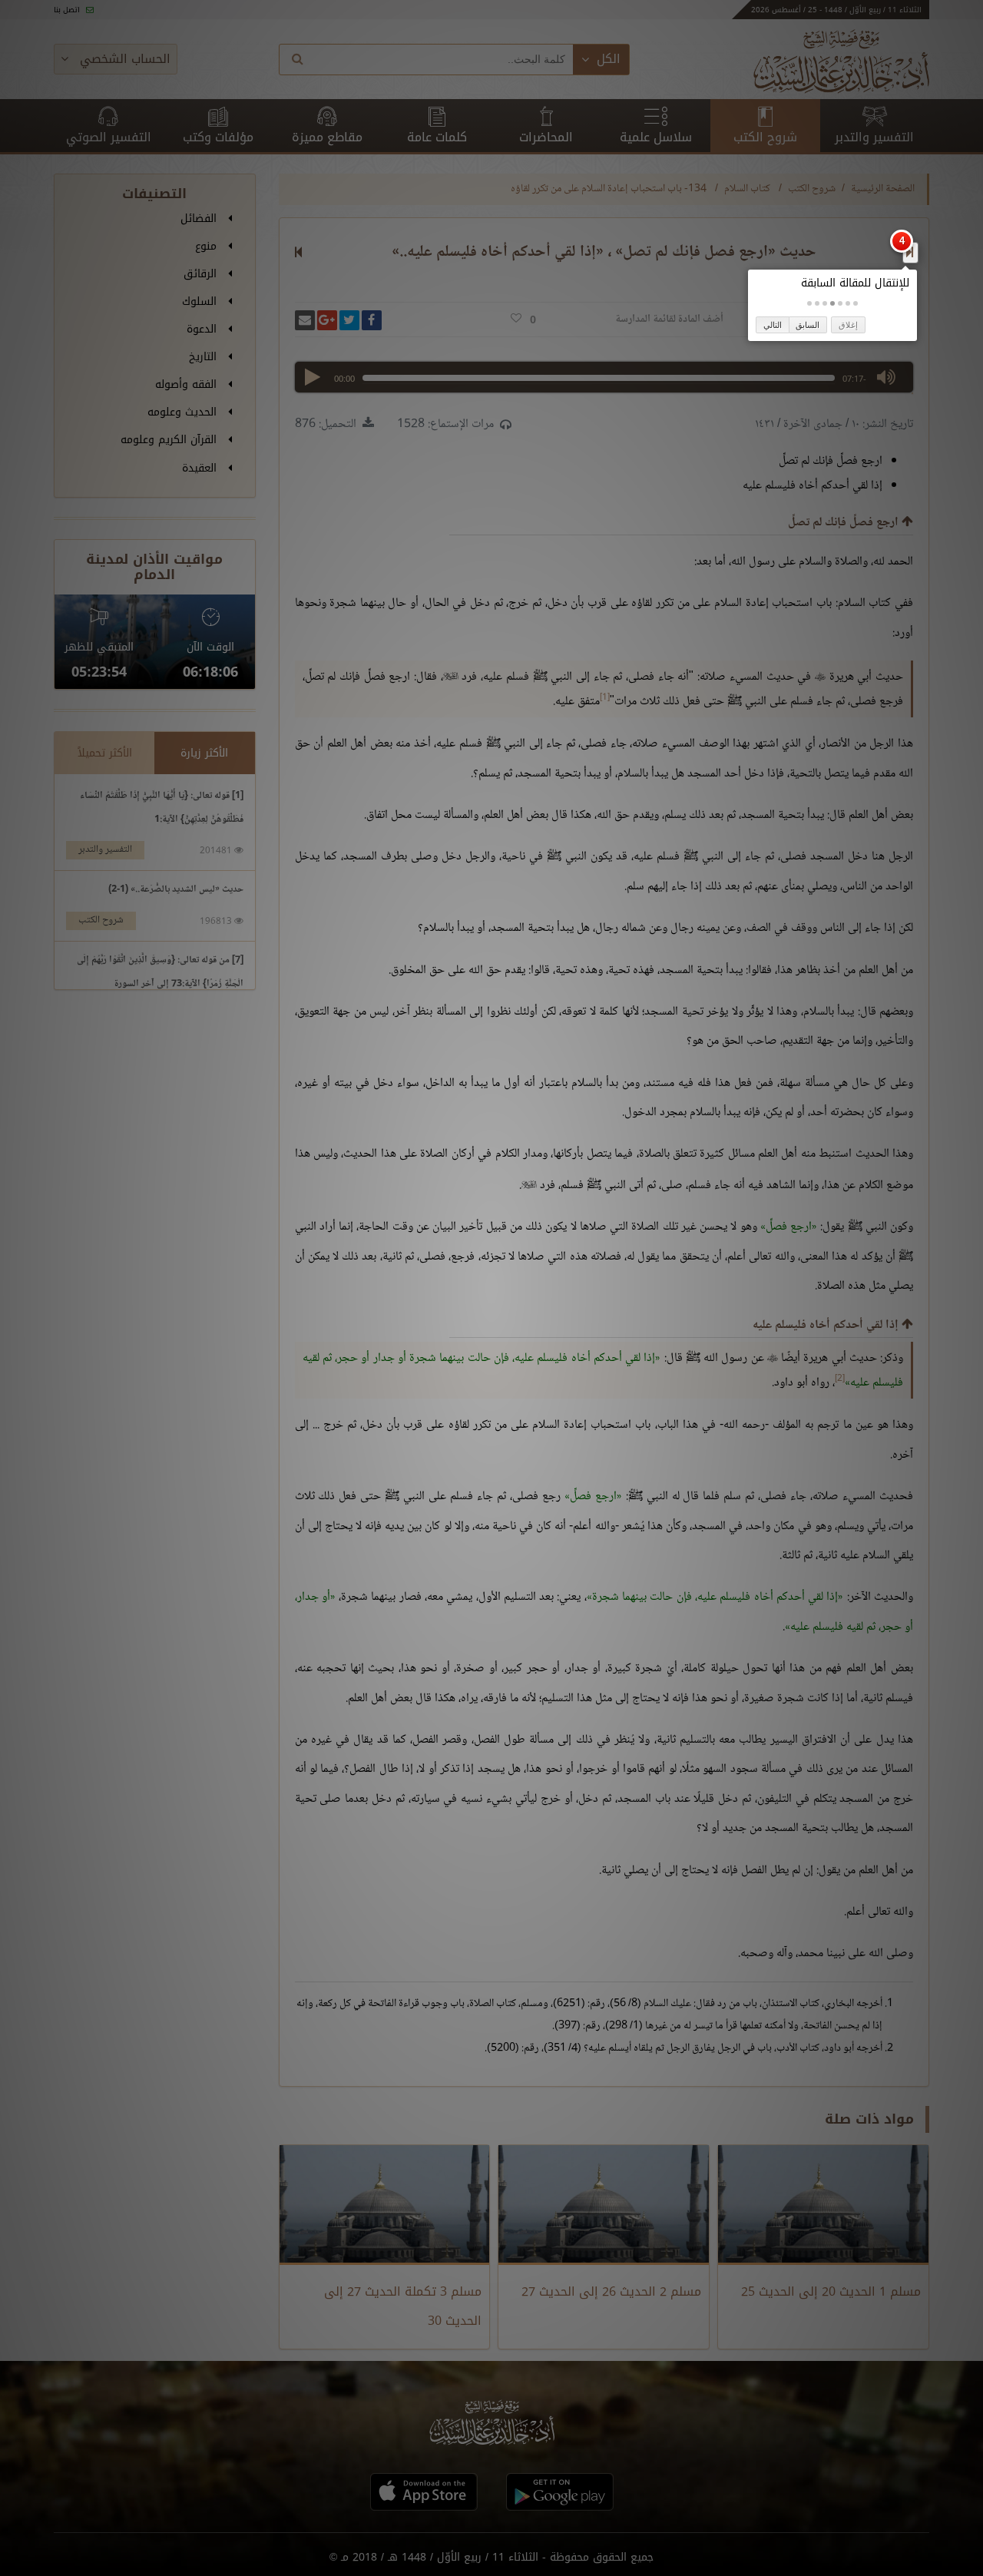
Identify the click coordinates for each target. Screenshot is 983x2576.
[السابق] (910, 252)
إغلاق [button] (848, 325)
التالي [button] (773, 325)
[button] (856, 303)
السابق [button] (808, 325)
